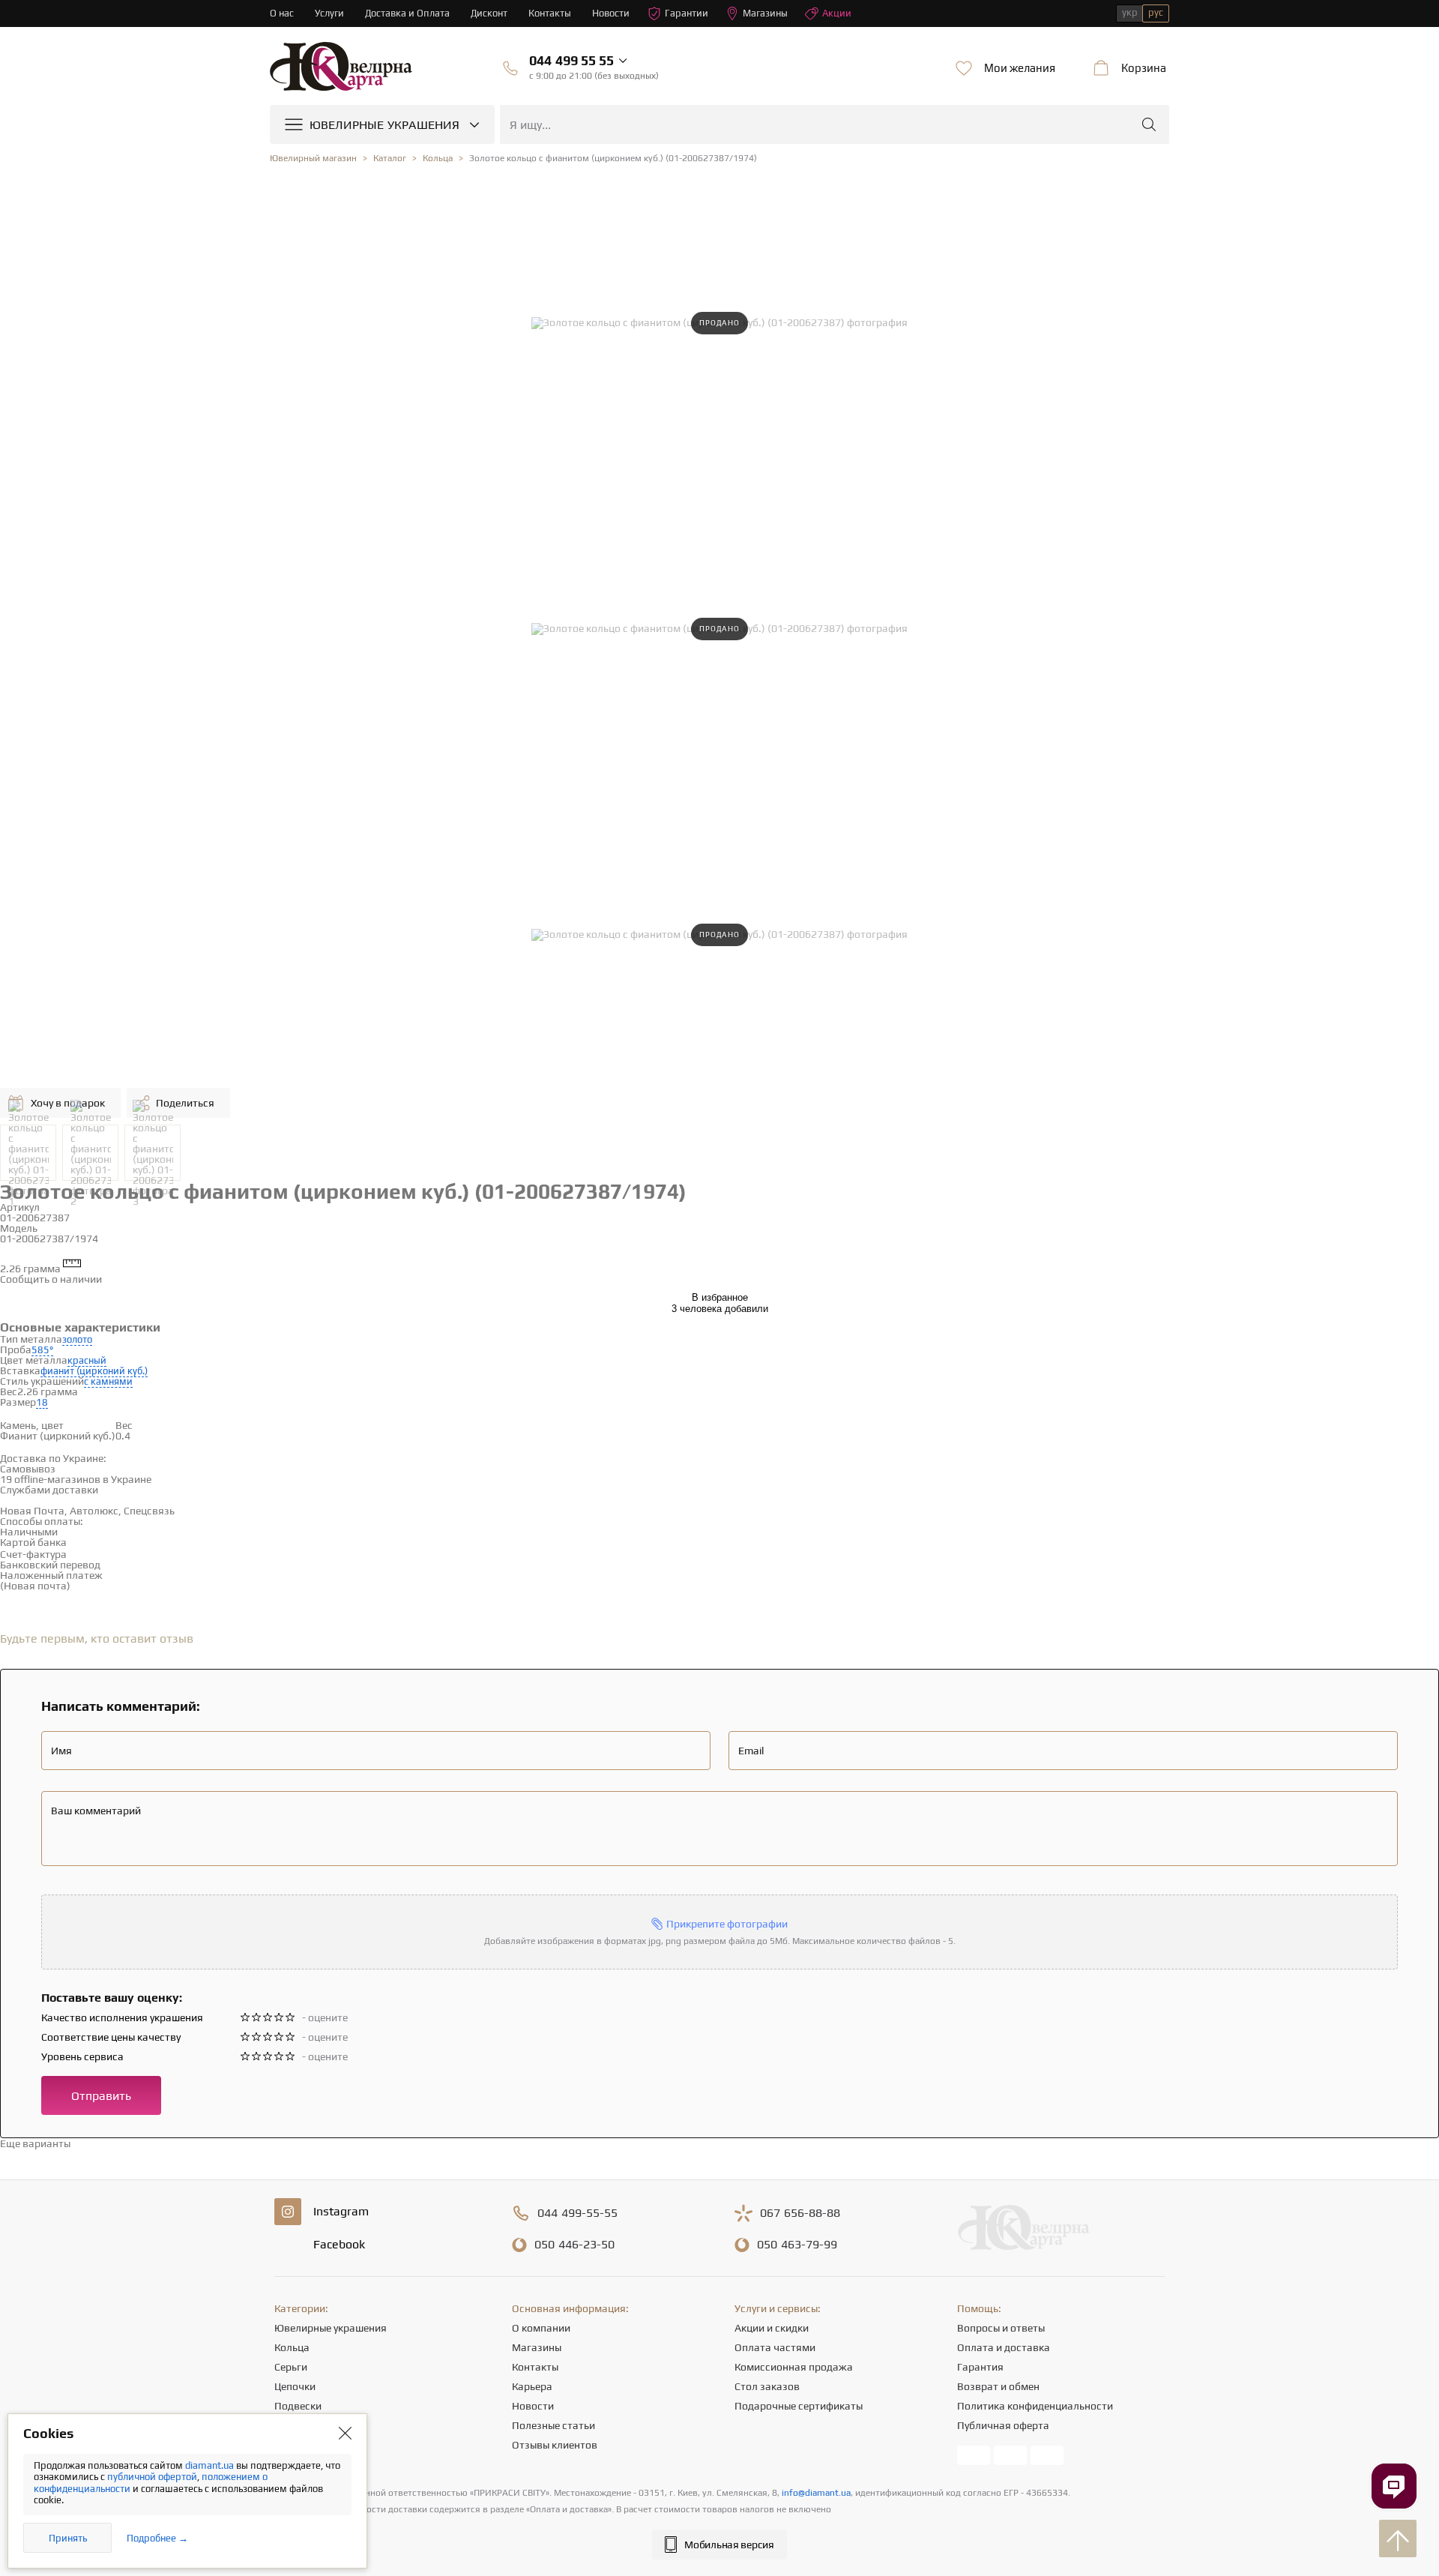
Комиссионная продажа (794, 2367)
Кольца (292, 2347)
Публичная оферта (1003, 2425)
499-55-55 (577, 2213)
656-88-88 (800, 2213)
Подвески (298, 2406)
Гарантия (980, 2367)
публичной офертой (152, 2477)
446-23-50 (574, 2245)
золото (77, 1339)
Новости (611, 13)
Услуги (329, 13)
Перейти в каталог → (124, 2143)
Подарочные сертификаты (799, 2406)
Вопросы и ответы (1001, 2328)
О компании (541, 2328)
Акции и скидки (772, 2328)
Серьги (291, 2367)
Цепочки (295, 2386)
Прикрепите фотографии (727, 1924)
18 (6, 1249)
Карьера (532, 2386)
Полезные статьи (553, 2425)
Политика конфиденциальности (1035, 2406)
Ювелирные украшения (331, 2328)
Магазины (765, 13)
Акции (837, 13)
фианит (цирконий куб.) (94, 1371)
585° (42, 1350)
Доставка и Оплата (407, 13)
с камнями (108, 1381)
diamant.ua (211, 2465)
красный (87, 1360)
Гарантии (687, 13)
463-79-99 (797, 2245)
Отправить (101, 2096)
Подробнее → (157, 2538)
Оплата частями (775, 2347)
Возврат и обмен (998, 2386)
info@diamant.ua (816, 2493)
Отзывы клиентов (555, 2445)
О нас (282, 13)
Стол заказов (767, 2386)
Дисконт (489, 13)
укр (1130, 12)
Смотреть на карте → (109, 1469)
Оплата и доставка (1004, 2347)
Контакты (550, 13)
